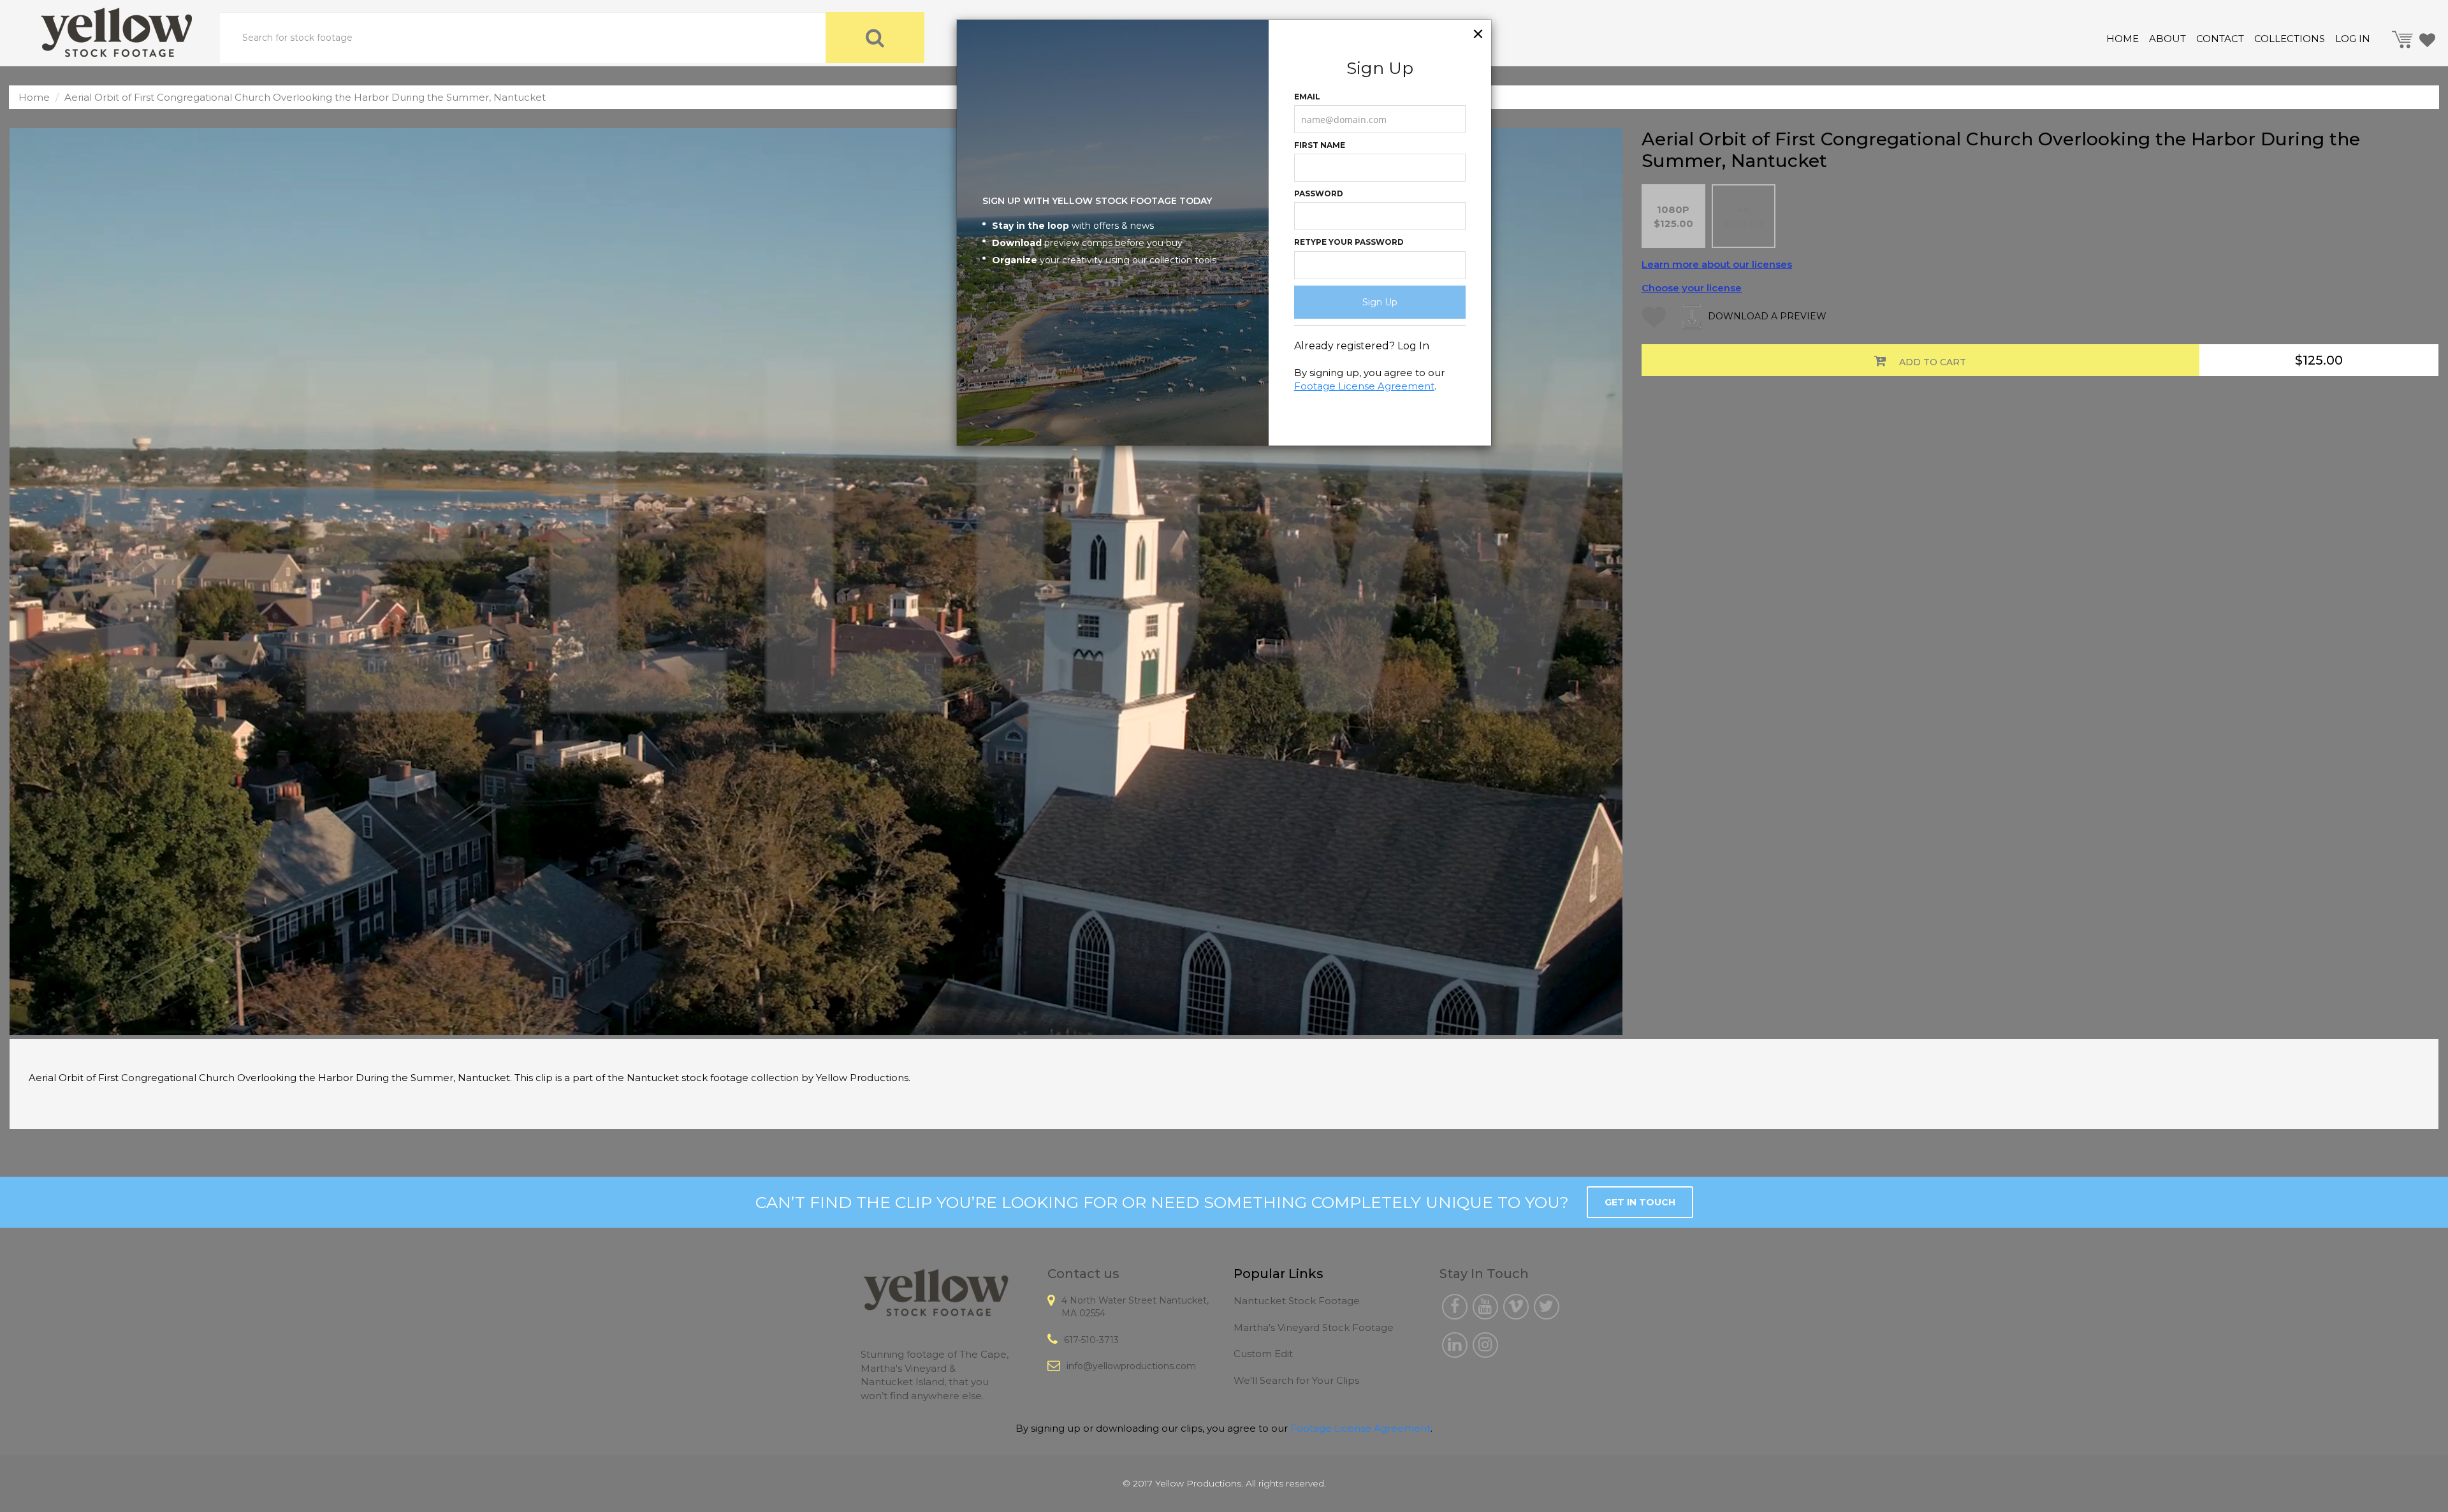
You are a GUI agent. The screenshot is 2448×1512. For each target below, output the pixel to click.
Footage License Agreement (1364, 386)
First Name (1320, 145)
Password (1319, 193)
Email (1307, 97)
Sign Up (1380, 302)
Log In (1413, 346)
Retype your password (1349, 242)
